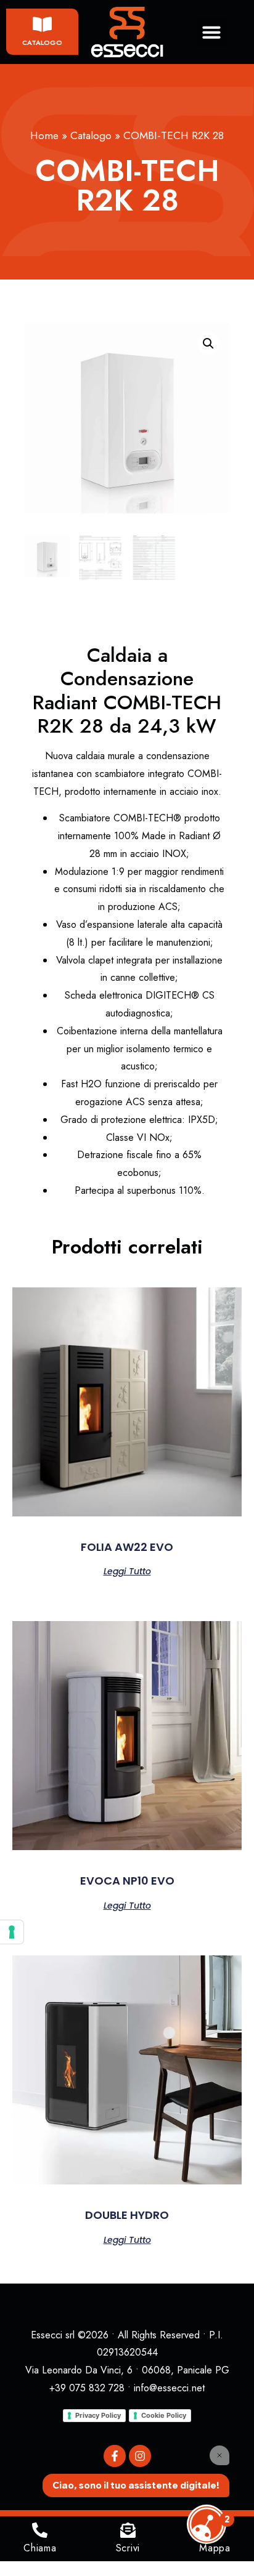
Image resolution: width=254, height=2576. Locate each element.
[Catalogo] (42, 24)
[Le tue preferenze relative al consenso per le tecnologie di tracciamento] (12, 1932)
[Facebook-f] (115, 2456)
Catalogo (42, 42)
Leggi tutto (127, 1570)
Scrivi (128, 2548)
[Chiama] (40, 2530)
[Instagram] (140, 2456)
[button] (211, 32)
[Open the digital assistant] (207, 2524)
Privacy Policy (98, 2415)
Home (44, 135)
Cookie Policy (164, 2415)
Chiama (40, 2548)
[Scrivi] (128, 2530)
